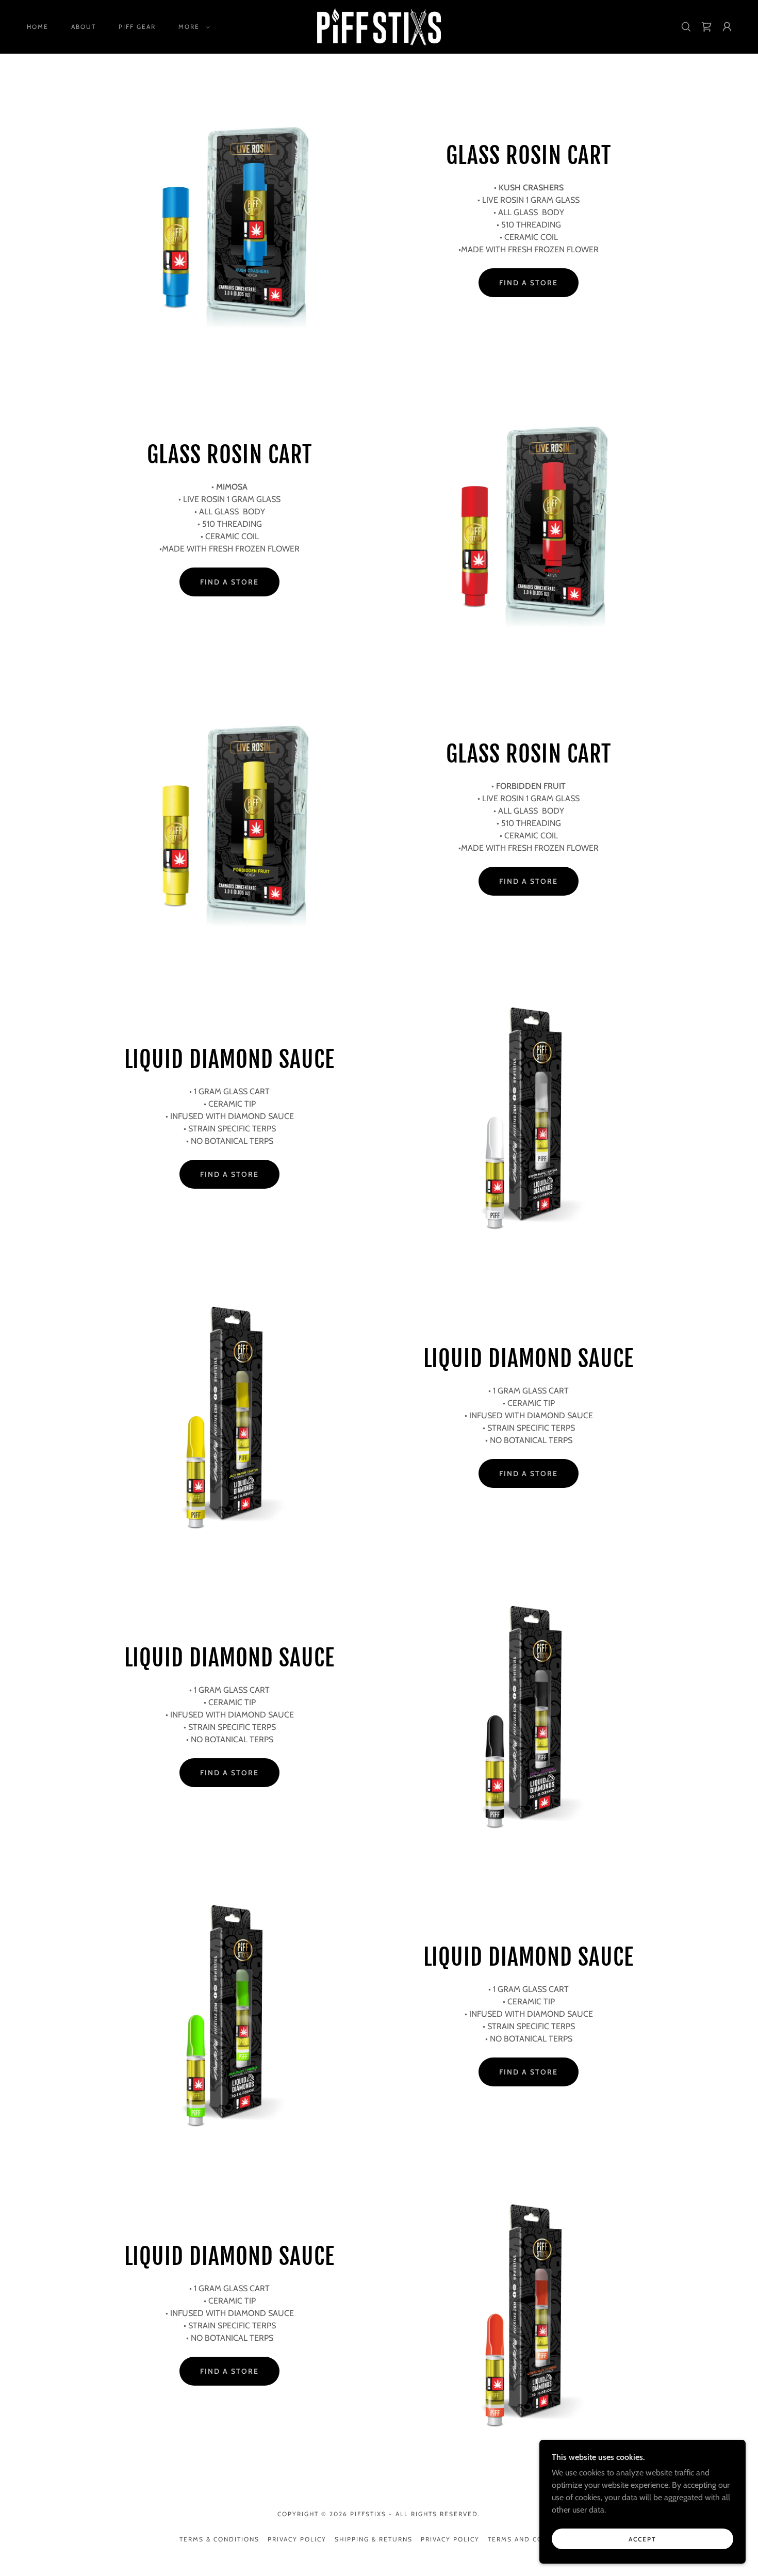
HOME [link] (38, 27)
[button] (192, 27)
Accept (642, 2539)
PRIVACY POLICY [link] (297, 2539)
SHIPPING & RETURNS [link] (374, 2539)
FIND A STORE (529, 283)
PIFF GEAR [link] (137, 27)
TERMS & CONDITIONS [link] (219, 2539)
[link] (379, 26)
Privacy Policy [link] (450, 2539)
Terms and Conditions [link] (533, 2539)
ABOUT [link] (84, 27)
